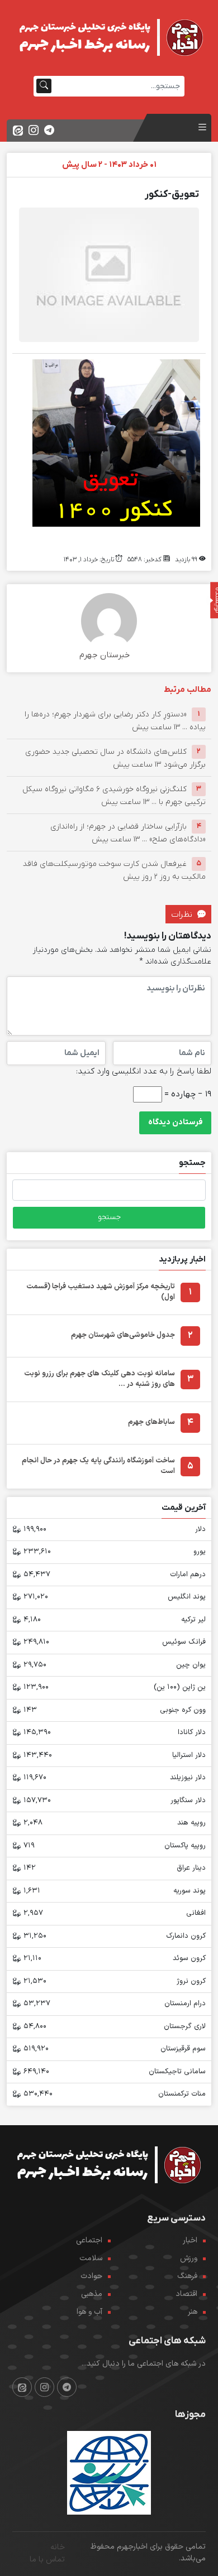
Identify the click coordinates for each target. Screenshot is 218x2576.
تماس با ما (47, 2560)
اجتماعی (89, 2240)
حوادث (91, 2276)
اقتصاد (186, 2294)
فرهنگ (187, 2276)
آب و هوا (89, 2312)
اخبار (190, 2240)
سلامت (91, 2258)
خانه (58, 2547)
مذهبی (92, 2294)
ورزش (189, 2258)
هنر (193, 2312)
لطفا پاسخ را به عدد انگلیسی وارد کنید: (144, 1071)
